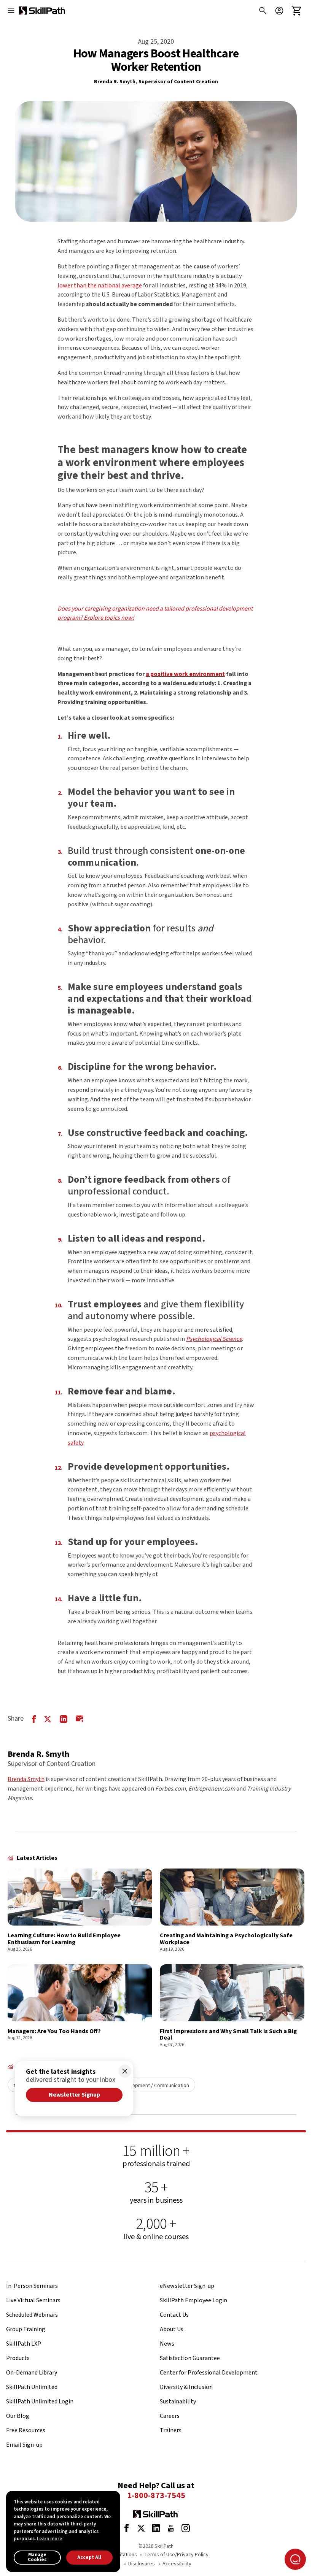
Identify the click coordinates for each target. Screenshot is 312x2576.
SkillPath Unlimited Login (40, 2402)
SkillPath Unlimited (32, 2387)
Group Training (26, 2329)
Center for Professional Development (209, 2373)
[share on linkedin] (64, 1719)
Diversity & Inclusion (186, 2387)
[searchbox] (261, 11)
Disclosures (142, 2564)
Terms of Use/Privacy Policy (176, 2555)
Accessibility (177, 2564)
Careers (170, 2416)
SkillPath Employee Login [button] (193, 2300)
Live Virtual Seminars (33, 2300)
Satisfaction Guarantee (190, 2358)
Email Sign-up (24, 2445)
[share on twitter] (48, 1719)
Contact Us (174, 2315)
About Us (172, 2329)
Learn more (49, 2539)
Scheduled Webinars (32, 2315)
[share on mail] (80, 1719)
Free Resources (26, 2430)
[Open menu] (11, 11)
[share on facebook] (34, 1719)
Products (18, 2358)
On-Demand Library (32, 2373)
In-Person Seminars (32, 2286)
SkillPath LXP (24, 2344)
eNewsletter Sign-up (187, 2286)
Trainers (171, 2430)
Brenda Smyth (26, 1779)
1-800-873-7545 (156, 2496)
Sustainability (178, 2402)
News (167, 2344)
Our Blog (18, 2416)
